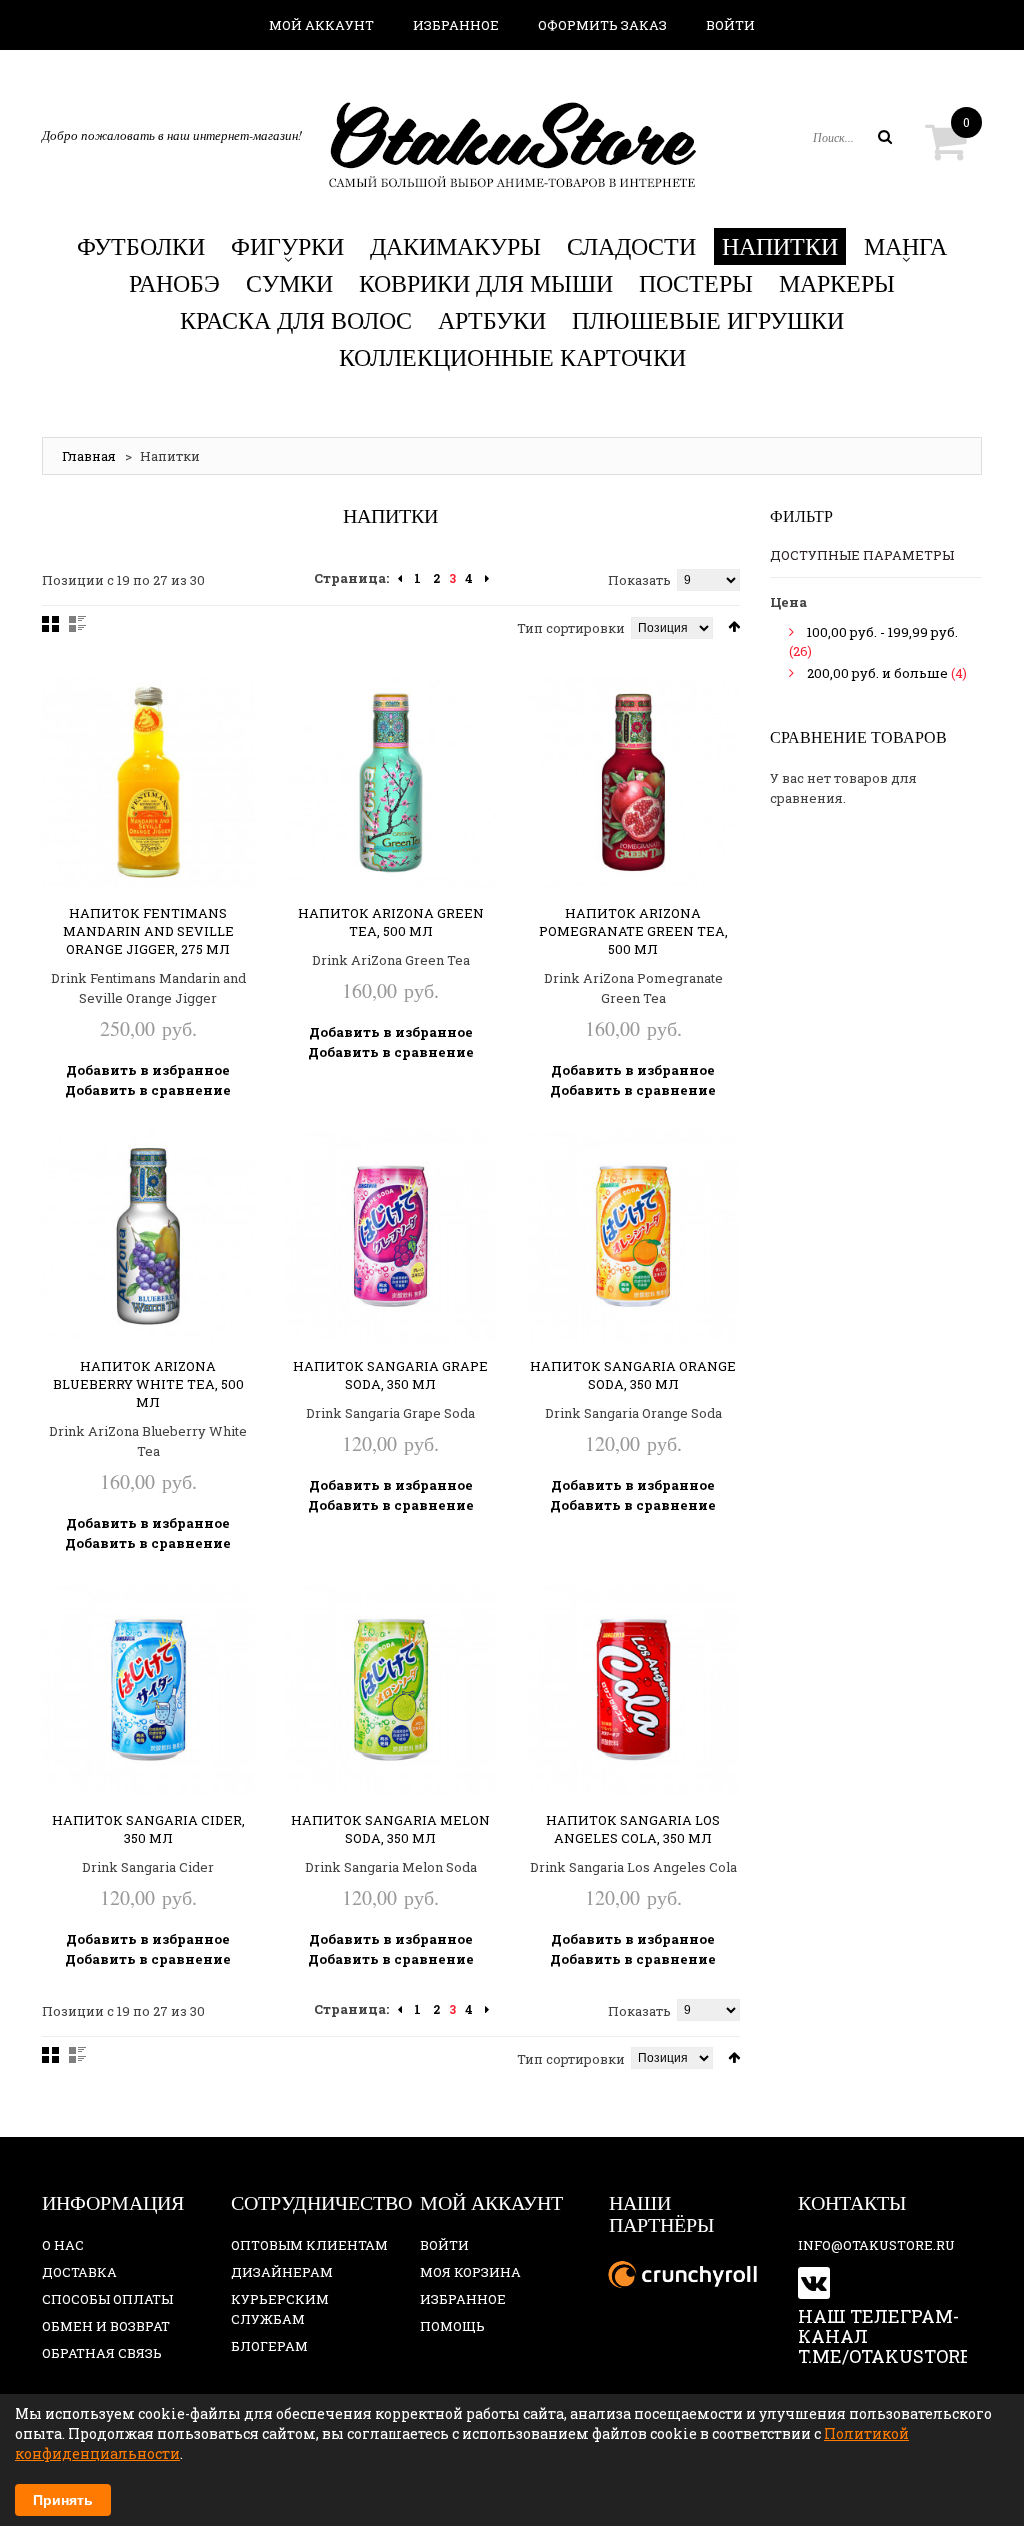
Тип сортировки (571, 628)
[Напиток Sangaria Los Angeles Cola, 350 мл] (633, 1689)
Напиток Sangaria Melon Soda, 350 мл (390, 1829)
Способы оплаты (107, 2299)
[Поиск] (885, 137)
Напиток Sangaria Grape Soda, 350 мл (390, 1375)
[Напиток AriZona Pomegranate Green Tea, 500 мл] (633, 782)
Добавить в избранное (148, 1070)
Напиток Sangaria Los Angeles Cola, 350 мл (633, 1829)
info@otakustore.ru (876, 2245)
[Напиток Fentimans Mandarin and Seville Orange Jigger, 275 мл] (148, 782)
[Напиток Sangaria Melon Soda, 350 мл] (391, 1689)
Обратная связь (102, 2353)
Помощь (452, 2326)
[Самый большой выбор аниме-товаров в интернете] (512, 145)
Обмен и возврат (106, 2326)
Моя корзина (470, 2272)
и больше (877, 673)
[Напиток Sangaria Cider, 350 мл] (148, 1689)
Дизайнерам (282, 2272)
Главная (89, 456)
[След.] (487, 579)
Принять (63, 2500)
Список (77, 624)
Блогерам (269, 2346)
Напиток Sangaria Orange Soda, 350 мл (633, 1375)
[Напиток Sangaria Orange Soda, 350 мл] (633, 1236)
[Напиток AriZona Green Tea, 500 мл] (391, 782)
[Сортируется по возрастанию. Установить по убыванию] (734, 626)
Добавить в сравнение (148, 1090)
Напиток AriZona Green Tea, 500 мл (391, 922)
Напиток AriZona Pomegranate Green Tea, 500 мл (633, 931)
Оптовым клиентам (309, 2245)
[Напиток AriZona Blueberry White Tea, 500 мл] (148, 1236)
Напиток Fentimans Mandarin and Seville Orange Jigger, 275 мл (148, 931)
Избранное (456, 25)
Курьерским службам (280, 2309)
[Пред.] (400, 579)
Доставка (79, 2272)
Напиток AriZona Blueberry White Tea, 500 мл (148, 1384)
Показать (639, 580)
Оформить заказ (602, 25)
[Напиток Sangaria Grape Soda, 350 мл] (391, 1236)
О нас (63, 2245)
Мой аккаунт (321, 25)
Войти (730, 25)
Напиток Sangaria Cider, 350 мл (148, 1829)
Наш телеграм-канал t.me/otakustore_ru (903, 2336)
